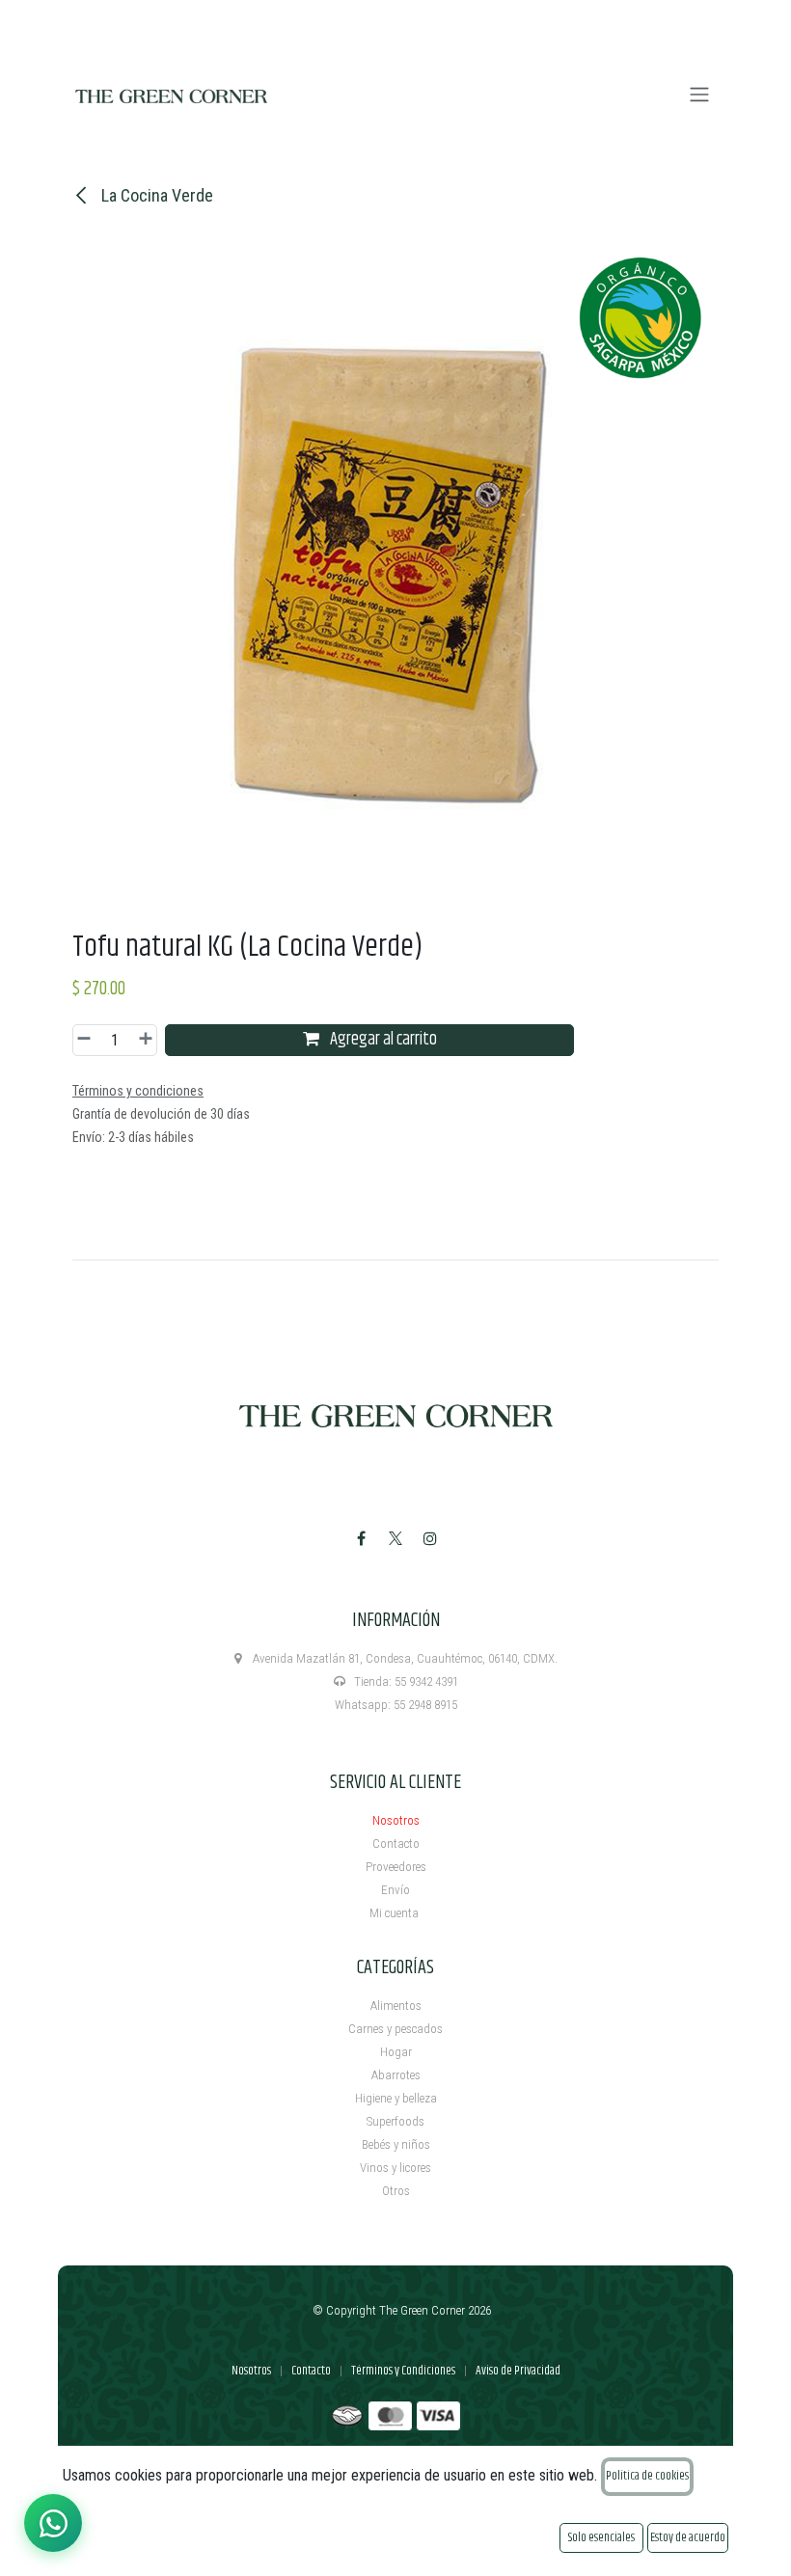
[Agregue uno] (143, 1040)
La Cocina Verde (155, 195)
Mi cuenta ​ (395, 1913)
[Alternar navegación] (699, 95)
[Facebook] (361, 1538)
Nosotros (396, 1820)
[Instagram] (430, 1538)
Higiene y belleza (396, 2098)
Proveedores (396, 1867)
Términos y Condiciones (403, 2371)
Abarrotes (396, 2075)
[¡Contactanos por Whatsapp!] (53, 2523)
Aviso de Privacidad (518, 2371)
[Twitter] (395, 1538)
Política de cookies (647, 2476)
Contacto (396, 1844)
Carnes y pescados (395, 2029)
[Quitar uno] (87, 1040)
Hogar (396, 2052)
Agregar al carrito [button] (382, 1040)
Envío (395, 1890)
